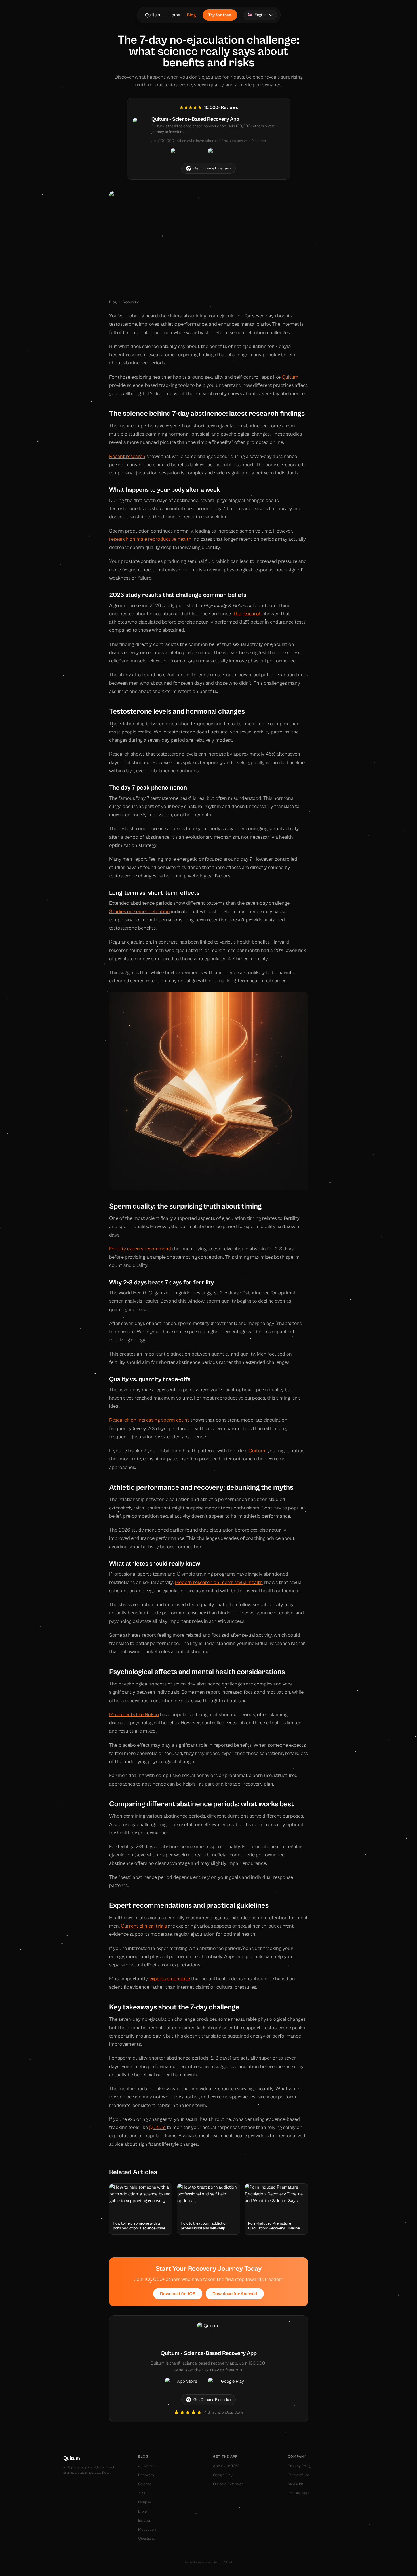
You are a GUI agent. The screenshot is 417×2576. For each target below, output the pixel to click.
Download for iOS (178, 2294)
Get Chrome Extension (212, 168)
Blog (191, 15)
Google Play (223, 2475)
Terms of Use (299, 2475)
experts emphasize (170, 1979)
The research (247, 614)
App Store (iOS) (226, 2466)
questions (146, 2539)
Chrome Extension (228, 2484)
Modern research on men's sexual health (219, 1582)
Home (174, 15)
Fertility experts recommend (140, 1249)
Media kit (296, 2484)
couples (145, 2502)
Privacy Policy (300, 2466)
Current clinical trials (144, 1926)
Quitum (153, 15)
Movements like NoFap (134, 1715)
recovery (131, 302)
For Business (298, 2493)
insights (144, 2520)
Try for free (220, 15)
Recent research (127, 456)
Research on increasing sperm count (149, 1420)
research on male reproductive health (150, 539)
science (145, 2484)
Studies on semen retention (140, 912)
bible (142, 2511)
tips (142, 2493)
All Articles (147, 2466)
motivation (147, 2530)
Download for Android (235, 2294)
